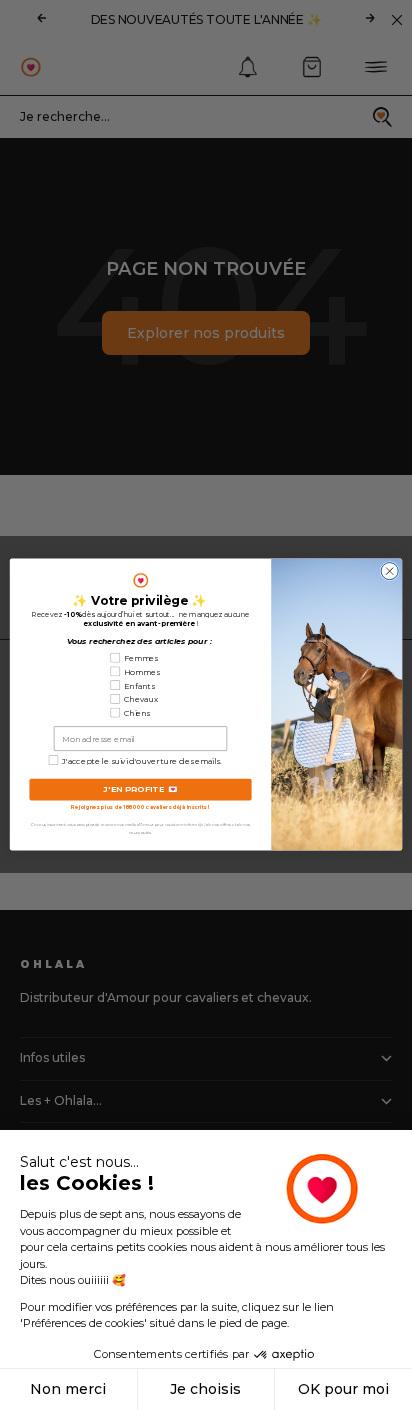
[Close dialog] (389, 571)
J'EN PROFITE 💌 (140, 789)
